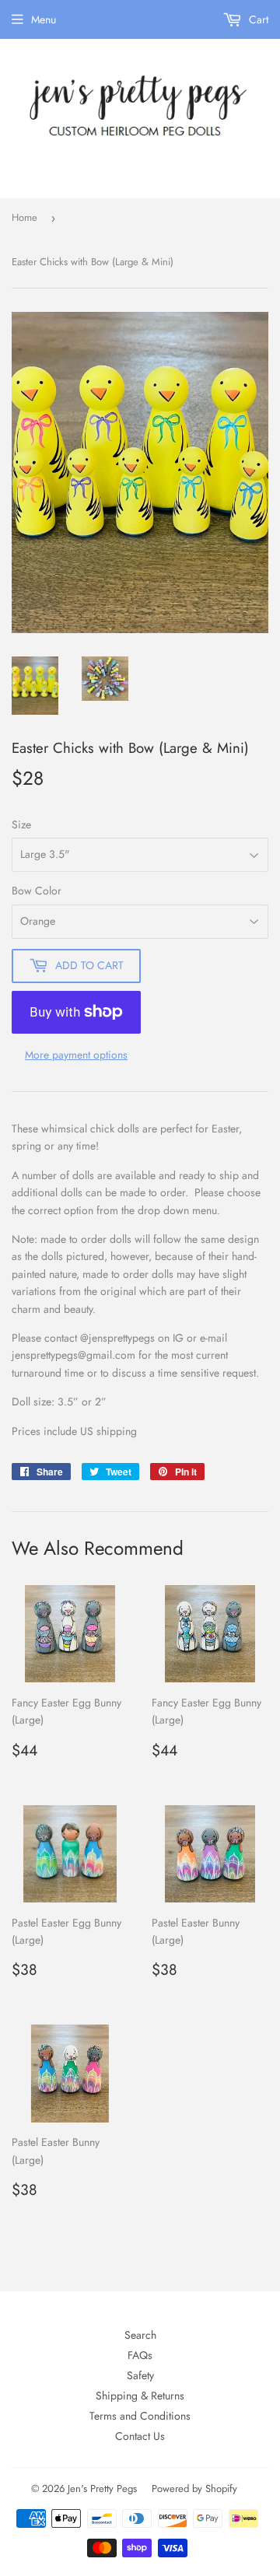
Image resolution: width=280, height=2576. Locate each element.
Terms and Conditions (140, 2416)
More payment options (76, 1055)
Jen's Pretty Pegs (102, 2488)
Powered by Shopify (194, 2488)
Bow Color (37, 891)
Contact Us (140, 2436)
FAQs (140, 2355)
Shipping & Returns (140, 2396)
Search (140, 2335)
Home (24, 217)
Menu (44, 19)
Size (21, 824)
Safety (140, 2375)
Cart (257, 19)
